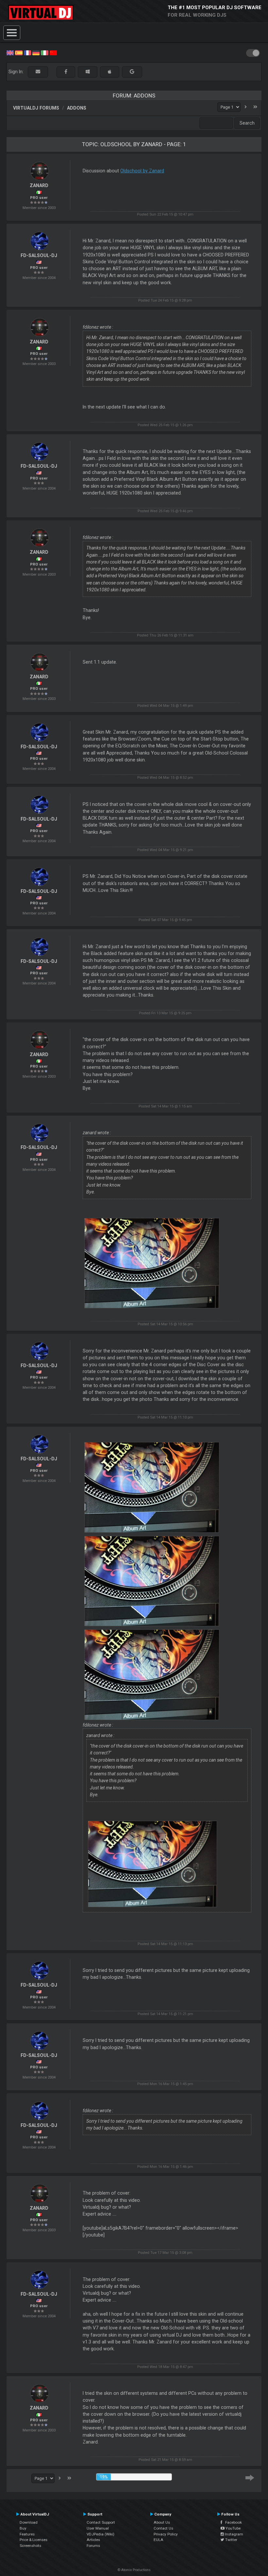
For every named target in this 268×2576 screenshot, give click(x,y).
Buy (23, 2528)
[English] (10, 52)
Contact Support (101, 2522)
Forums (93, 2546)
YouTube (233, 2528)
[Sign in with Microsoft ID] (88, 72)
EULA (159, 2540)
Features (27, 2534)
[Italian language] (44, 52)
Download (29, 2522)
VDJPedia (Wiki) (100, 2534)
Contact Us (163, 2528)
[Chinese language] (53, 52)
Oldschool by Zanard (142, 171)
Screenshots (30, 2546)
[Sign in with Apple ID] (110, 72)
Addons (77, 108)
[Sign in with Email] (38, 72)
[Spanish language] (19, 52)
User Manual (98, 2528)
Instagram (234, 2534)
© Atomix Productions (134, 2570)
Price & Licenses (33, 2540)
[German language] (36, 52)
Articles (93, 2540)
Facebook (232, 2522)
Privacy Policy (166, 2534)
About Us (162, 2522)
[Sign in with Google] (132, 72)
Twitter (231, 2540)
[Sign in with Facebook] (66, 72)
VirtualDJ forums (36, 108)
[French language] (27, 52)
